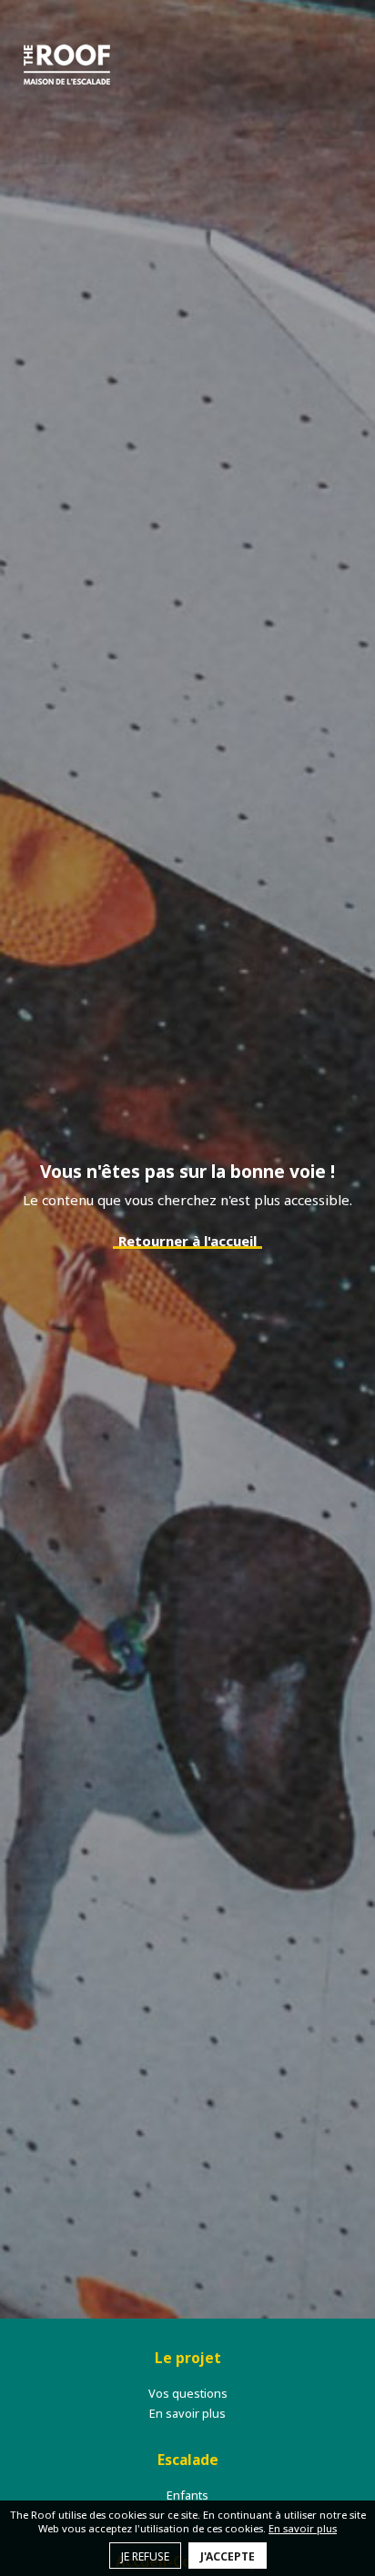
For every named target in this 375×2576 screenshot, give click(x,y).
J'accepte (228, 2556)
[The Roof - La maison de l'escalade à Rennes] (67, 64)
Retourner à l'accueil (187, 1241)
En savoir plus (303, 2528)
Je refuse (145, 2556)
